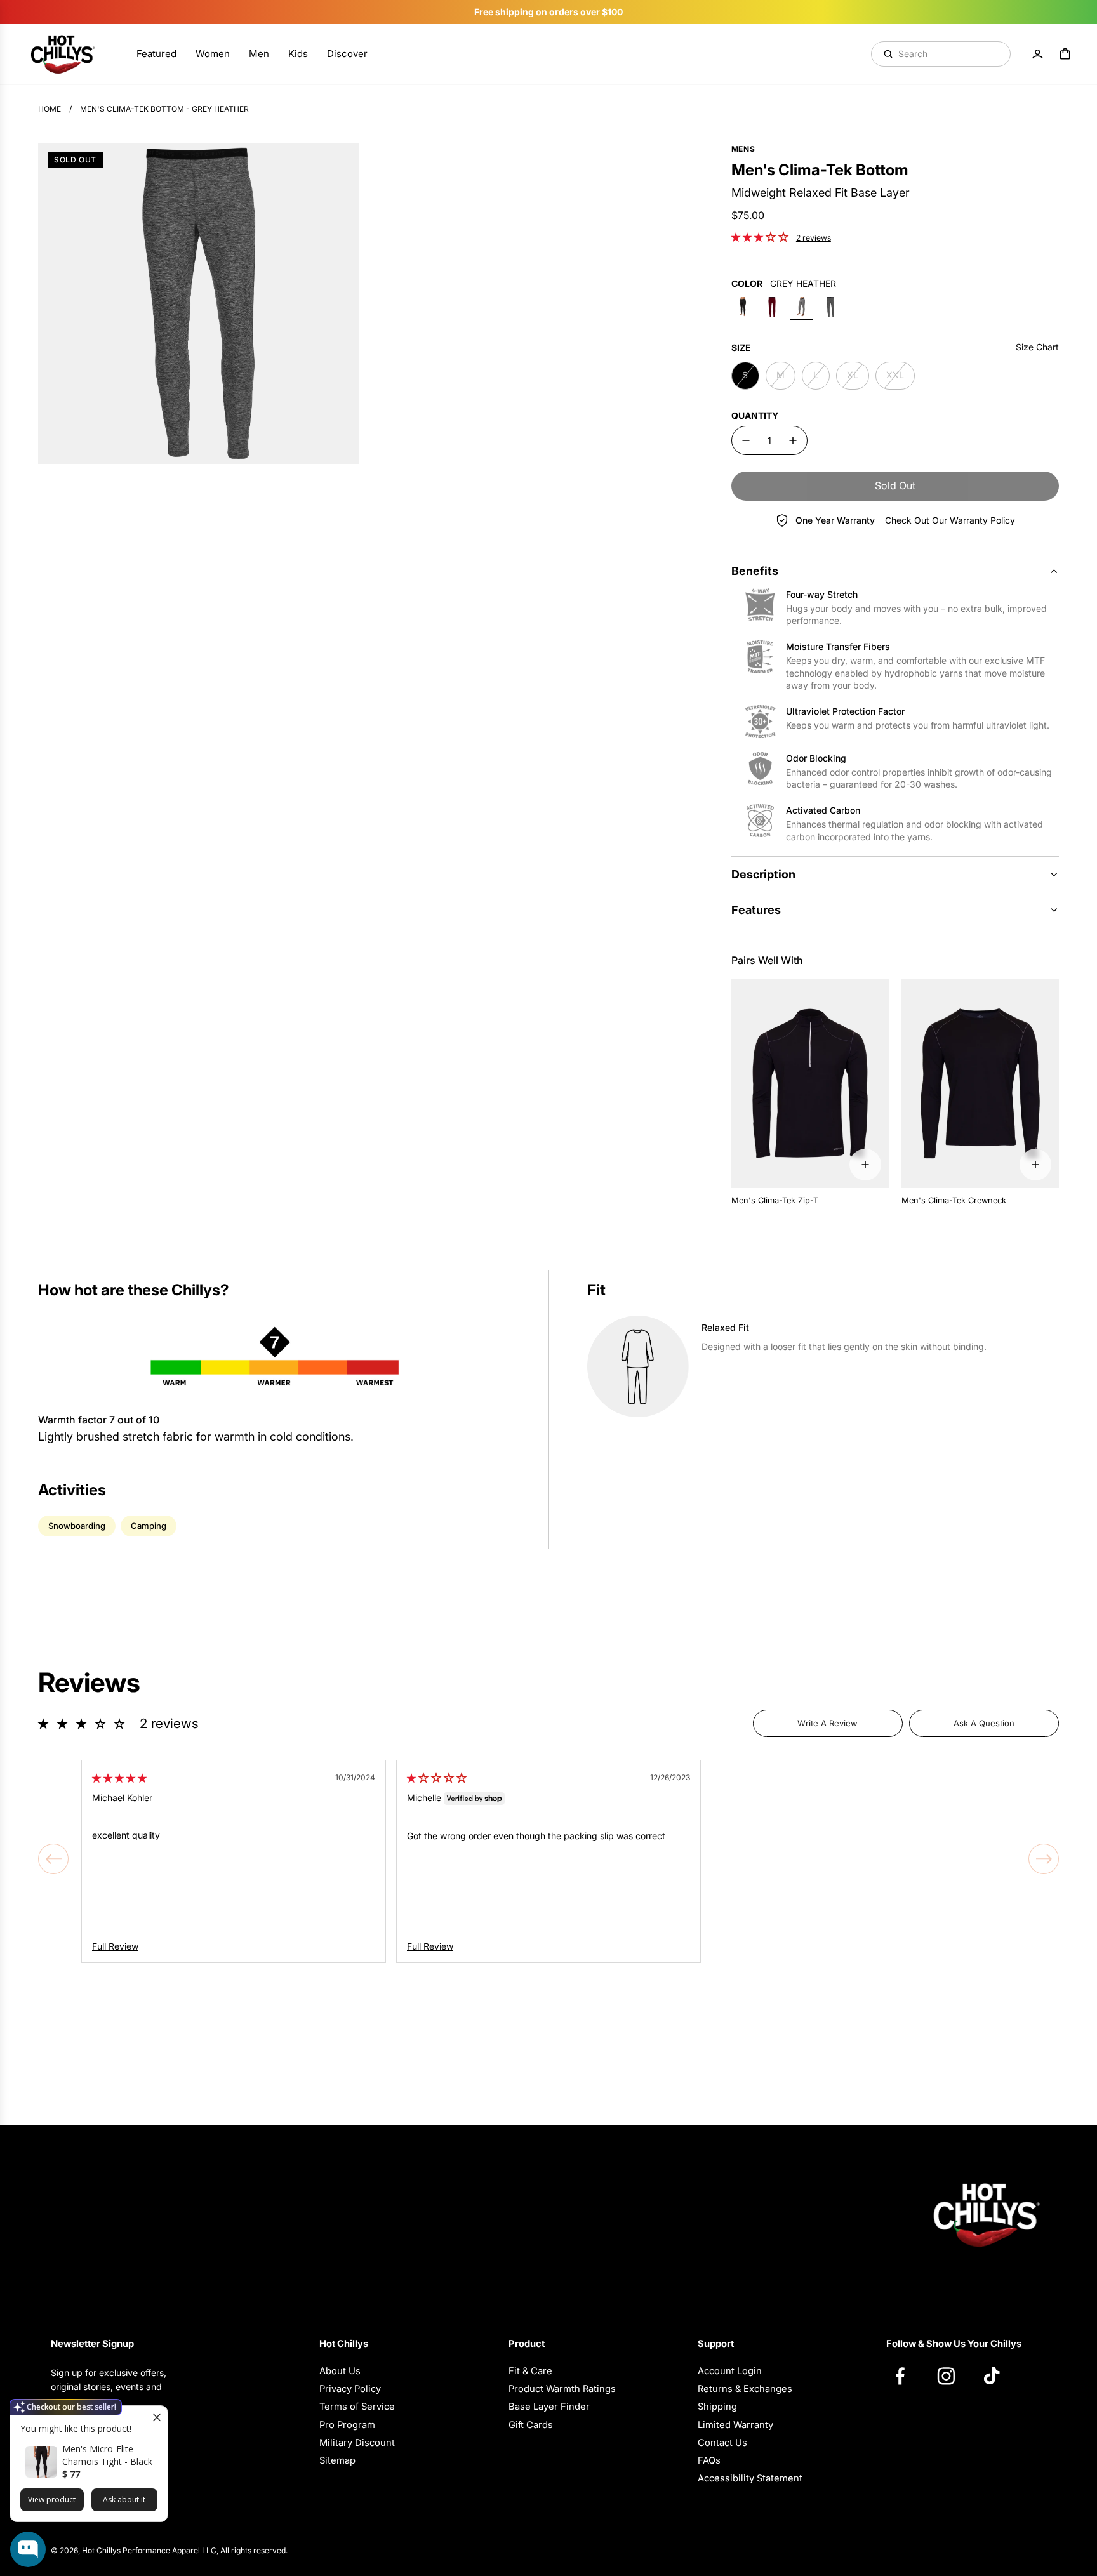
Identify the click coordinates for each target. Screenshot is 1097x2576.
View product (52, 2500)
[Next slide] (1044, 1859)
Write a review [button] (828, 1723)
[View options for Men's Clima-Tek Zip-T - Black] (865, 1165)
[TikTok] (998, 2375)
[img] (119, 1778)
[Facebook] (907, 2375)
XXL (895, 375)
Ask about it (124, 2500)
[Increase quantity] (793, 440)
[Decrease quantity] (746, 440)
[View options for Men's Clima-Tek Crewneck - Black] (1035, 1165)
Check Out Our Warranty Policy (950, 520)
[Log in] (1037, 54)
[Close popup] (156, 2417)
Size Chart (1037, 347)
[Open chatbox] (28, 2549)
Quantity (755, 415)
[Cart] (1065, 54)
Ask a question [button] (984, 1723)
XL (853, 375)
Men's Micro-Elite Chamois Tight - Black (107, 2455)
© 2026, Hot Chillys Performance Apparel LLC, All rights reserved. (169, 2550)
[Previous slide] (53, 1859)
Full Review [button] (115, 1946)
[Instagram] (952, 2375)
